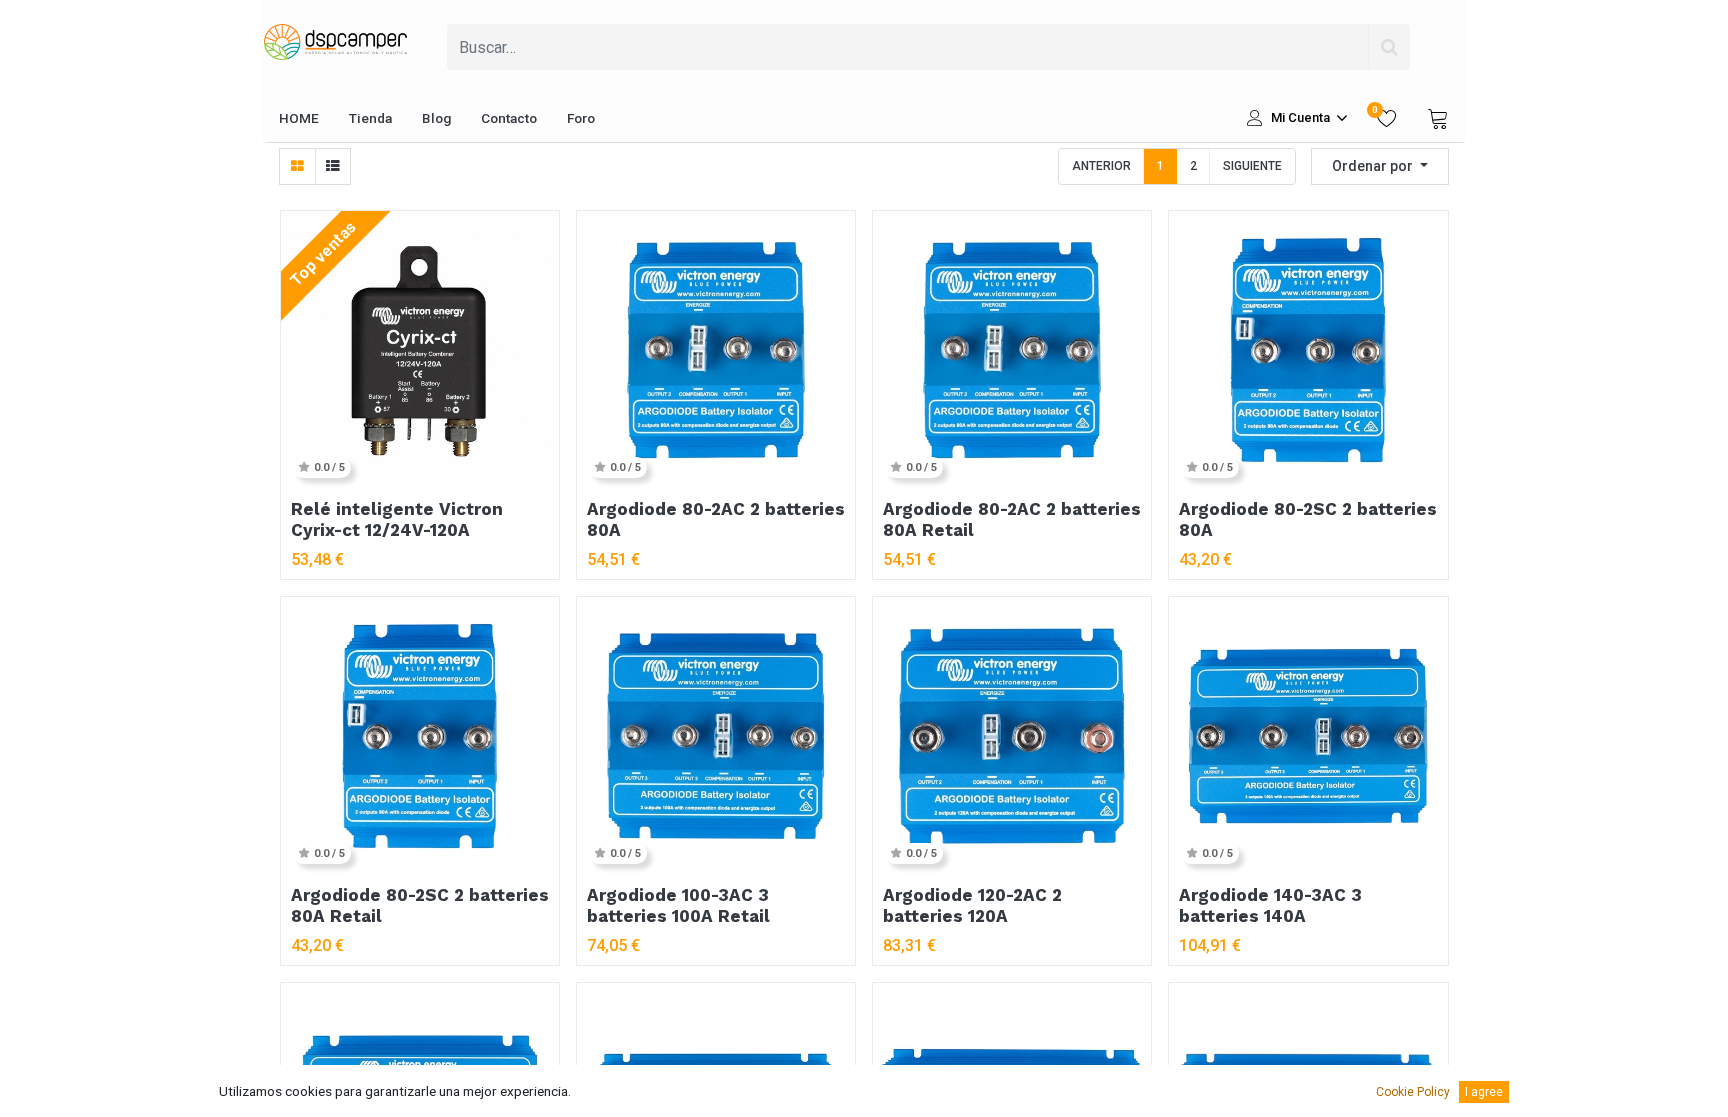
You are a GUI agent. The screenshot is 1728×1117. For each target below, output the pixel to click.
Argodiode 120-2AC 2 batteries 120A (972, 905)
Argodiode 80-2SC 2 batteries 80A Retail (420, 905)
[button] (1380, 166)
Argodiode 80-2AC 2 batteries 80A (716, 519)
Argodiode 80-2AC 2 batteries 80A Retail (1012, 519)
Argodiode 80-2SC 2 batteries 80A (1308, 519)
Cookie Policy (1413, 1092)
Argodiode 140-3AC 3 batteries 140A (1270, 905)
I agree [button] (1484, 1092)
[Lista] (332, 166)
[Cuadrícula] (297, 166)
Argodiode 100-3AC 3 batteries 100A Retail (678, 905)
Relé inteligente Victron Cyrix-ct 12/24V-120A (397, 519)
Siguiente (1252, 166)
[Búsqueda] (1389, 47)
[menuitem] (299, 118)
